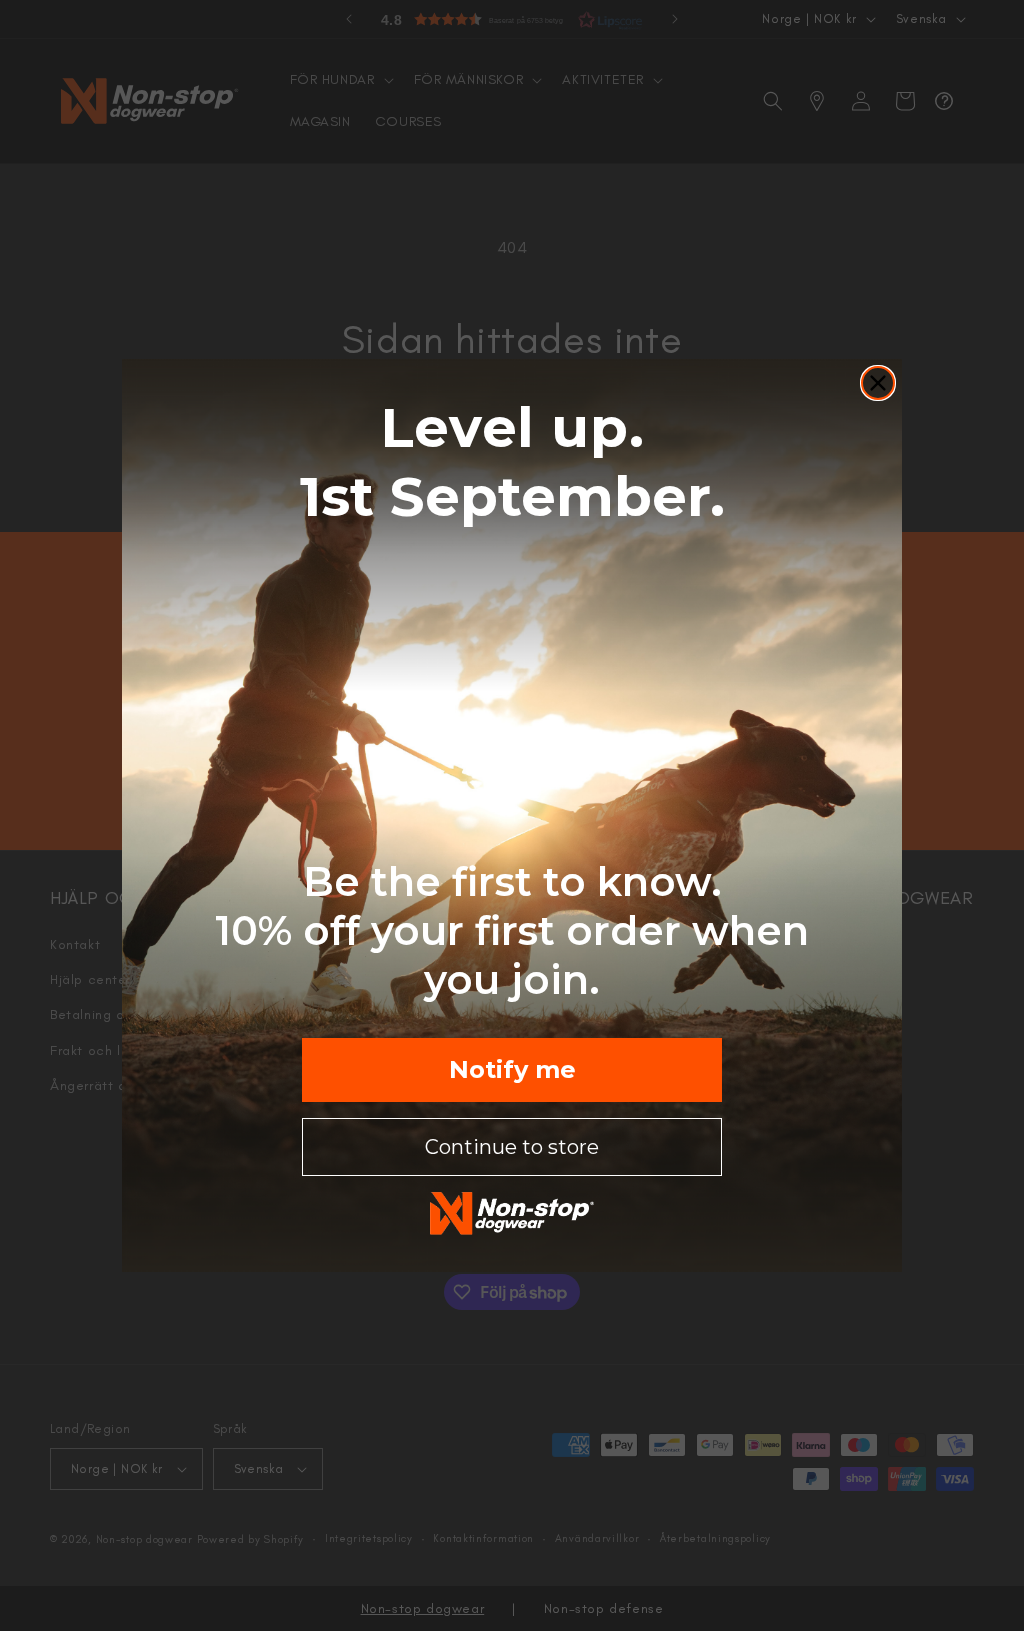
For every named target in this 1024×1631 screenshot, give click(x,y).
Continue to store (512, 1147)
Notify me (512, 1069)
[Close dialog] (878, 383)
